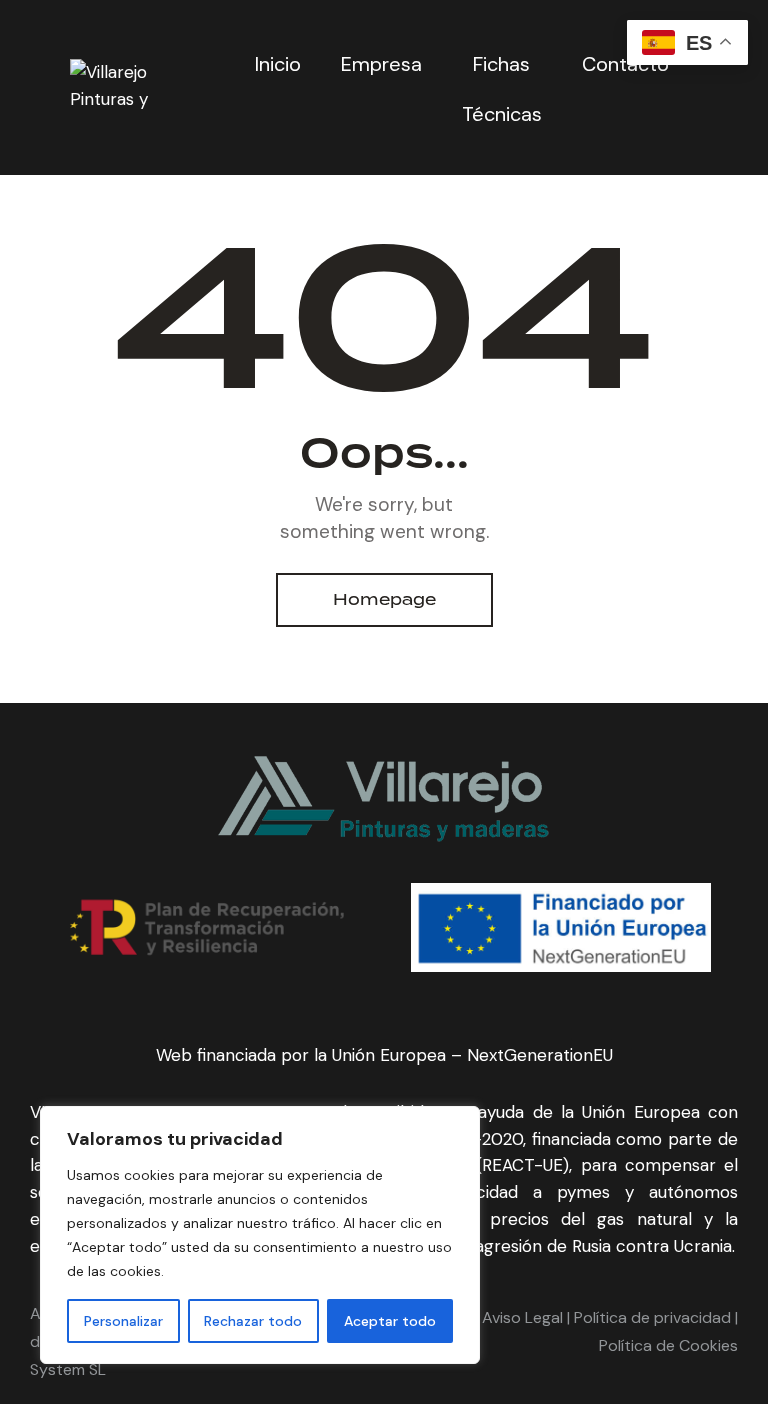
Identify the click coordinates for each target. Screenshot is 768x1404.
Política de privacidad (650, 1317)
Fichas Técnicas (502, 89)
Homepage (384, 599)
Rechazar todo (253, 1321)
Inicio (278, 64)
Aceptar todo (390, 1321)
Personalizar (123, 1321)
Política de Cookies (668, 1345)
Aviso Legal (522, 1317)
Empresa (381, 64)
